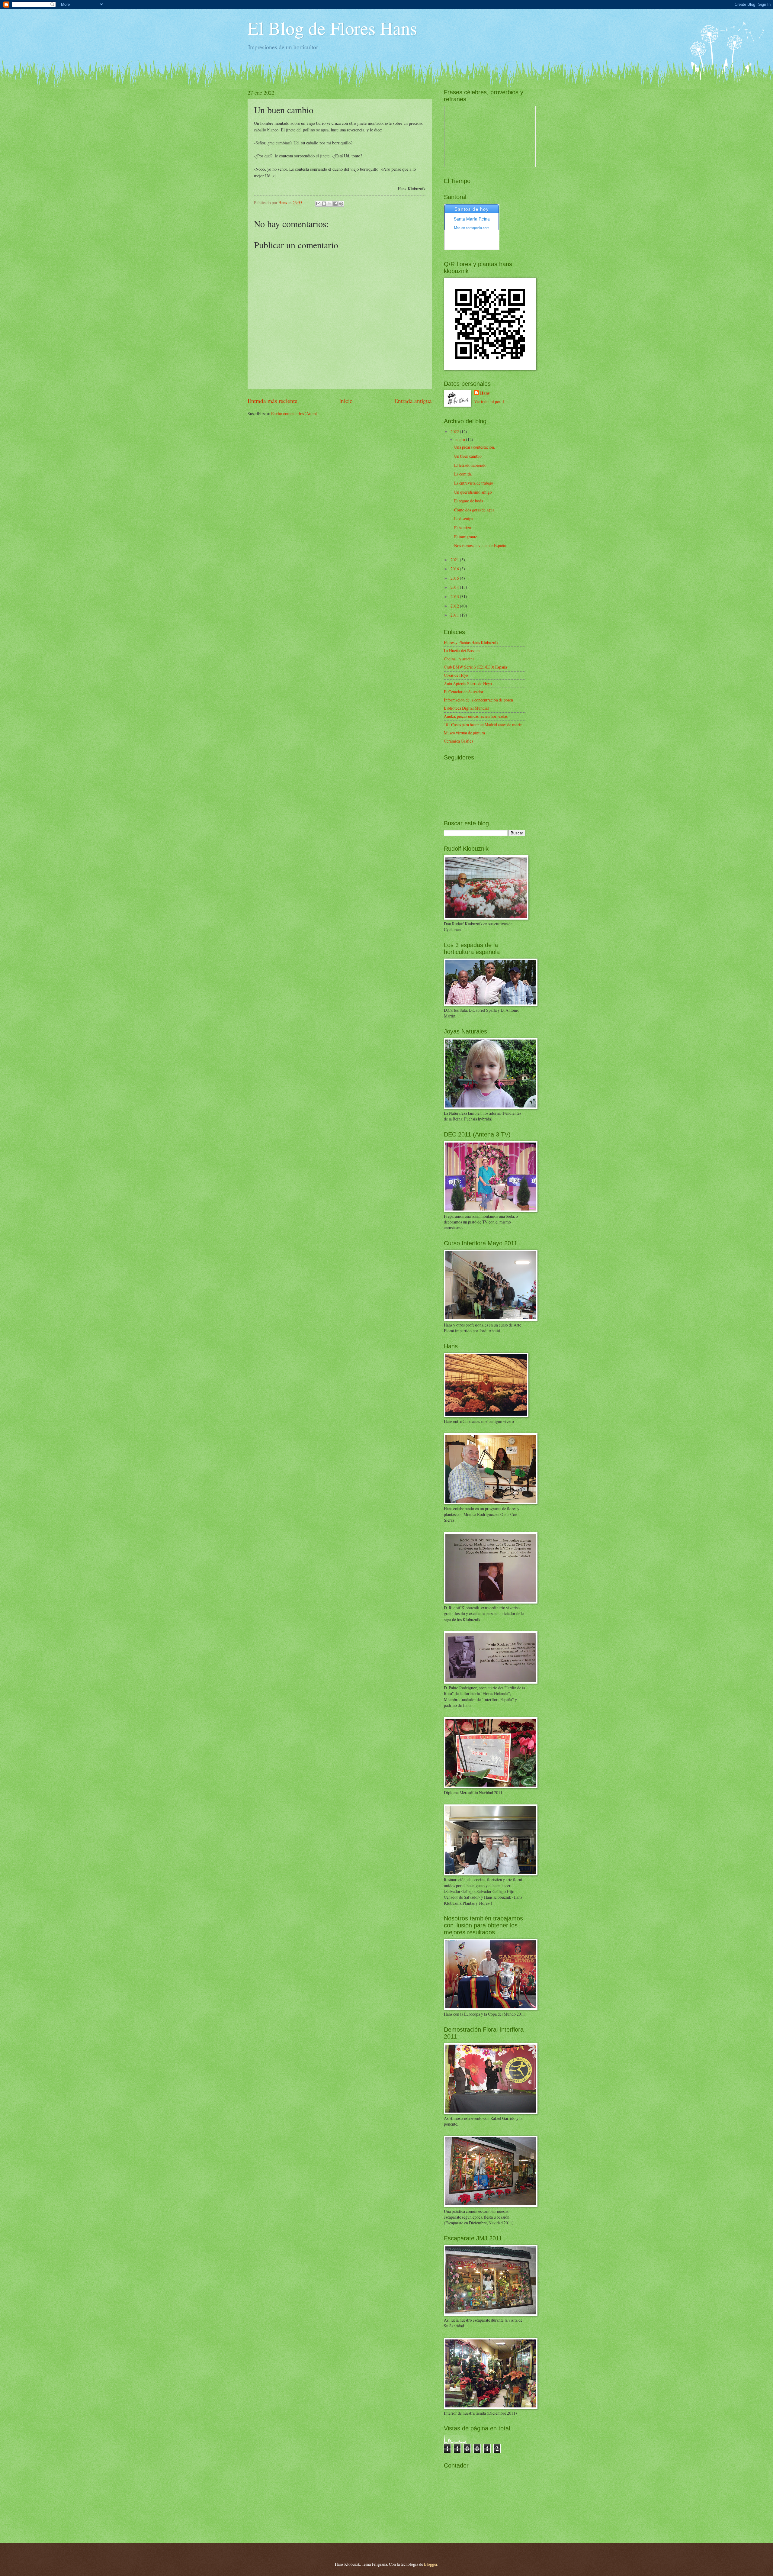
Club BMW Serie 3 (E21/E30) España (475, 667)
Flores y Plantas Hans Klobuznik (471, 642)
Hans (485, 393)
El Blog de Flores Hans (332, 28)
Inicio (346, 401)
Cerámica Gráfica (459, 741)
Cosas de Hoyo (456, 675)
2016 (455, 569)
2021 (455, 560)
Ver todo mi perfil (489, 401)
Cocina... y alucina (459, 659)
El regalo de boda (469, 501)
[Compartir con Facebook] (335, 204)
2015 (455, 578)
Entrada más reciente (273, 401)
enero (461, 439)
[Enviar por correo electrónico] (318, 204)
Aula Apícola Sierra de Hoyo (468, 683)
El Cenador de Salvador (464, 692)
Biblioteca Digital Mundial (466, 708)
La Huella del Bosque (462, 651)
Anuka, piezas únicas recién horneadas (476, 716)
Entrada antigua (413, 401)
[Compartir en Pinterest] (341, 204)
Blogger (431, 2564)
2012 (455, 606)
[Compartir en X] (330, 204)
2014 (455, 587)
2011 (455, 615)
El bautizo (463, 528)
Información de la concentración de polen (478, 700)
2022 (455, 432)
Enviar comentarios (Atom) (294, 413)
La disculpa (464, 519)
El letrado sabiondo (470, 465)
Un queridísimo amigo (473, 492)
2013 (455, 596)
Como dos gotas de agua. (475, 510)
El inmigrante (466, 537)
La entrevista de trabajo (474, 483)
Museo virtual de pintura (464, 733)
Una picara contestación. (475, 447)
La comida (463, 474)
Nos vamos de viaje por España (480, 545)
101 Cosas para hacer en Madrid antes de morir (483, 725)
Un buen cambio (468, 456)
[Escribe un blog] (324, 204)
